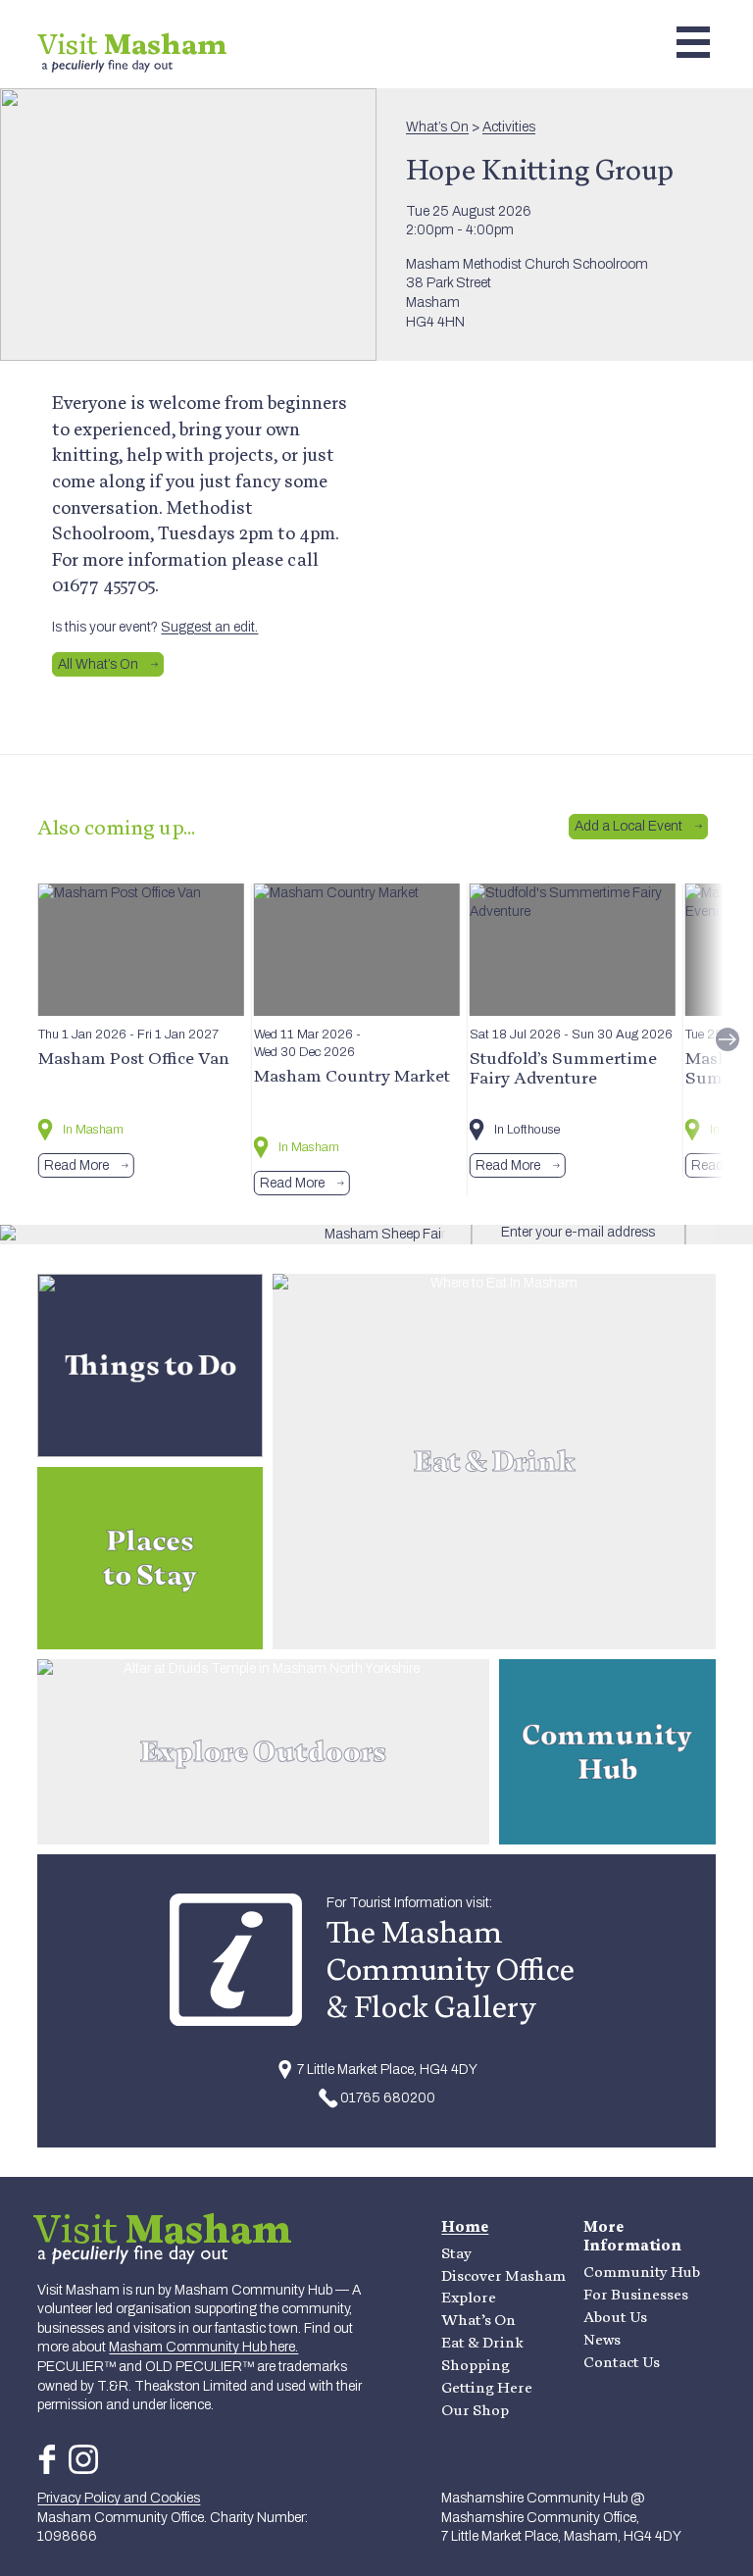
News (602, 2339)
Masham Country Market (352, 1075)
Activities (509, 127)
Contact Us (622, 2362)
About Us (615, 2317)
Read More (76, 1165)
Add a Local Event (628, 826)
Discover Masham (503, 2275)
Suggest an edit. (209, 627)
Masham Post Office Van (134, 1058)
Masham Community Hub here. (203, 2347)
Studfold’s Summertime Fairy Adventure (563, 1067)
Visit (132, 44)
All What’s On (98, 664)
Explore (469, 2297)
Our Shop (475, 2410)
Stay (456, 2253)
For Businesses (636, 2294)
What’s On (437, 127)
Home (465, 2226)
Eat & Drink (482, 2342)
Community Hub (642, 2272)
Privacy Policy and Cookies (119, 2498)
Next (728, 1039)
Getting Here (487, 2387)
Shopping (476, 2365)
